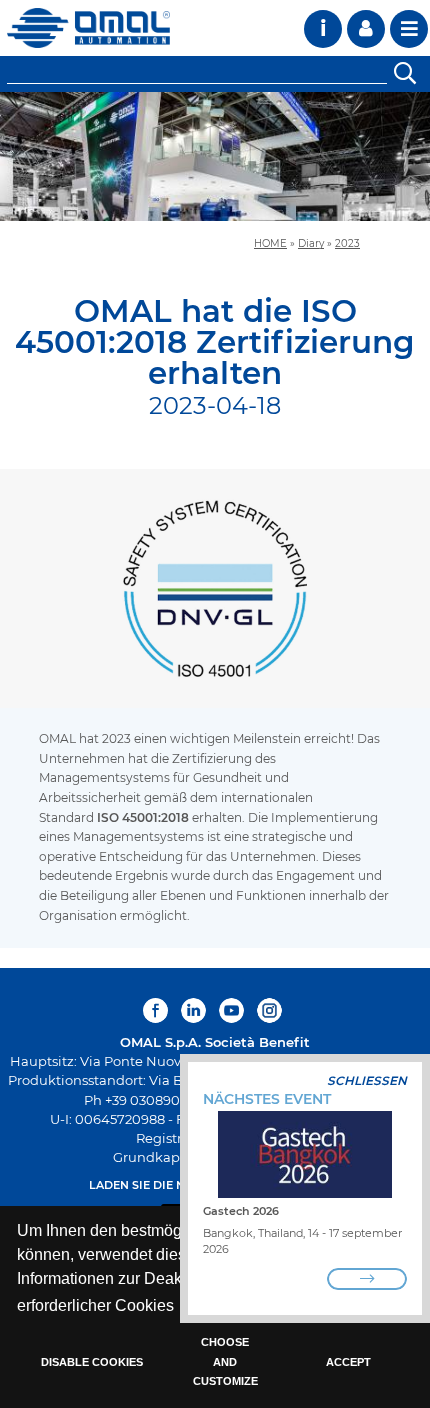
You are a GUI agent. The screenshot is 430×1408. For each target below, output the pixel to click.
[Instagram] (269, 1010)
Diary (311, 243)
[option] (215, 156)
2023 (347, 243)
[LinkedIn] (193, 1010)
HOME (270, 243)
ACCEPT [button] (348, 1362)
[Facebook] (158, 1010)
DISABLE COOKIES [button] (92, 1362)
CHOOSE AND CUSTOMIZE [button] (225, 1361)
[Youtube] (231, 1010)
